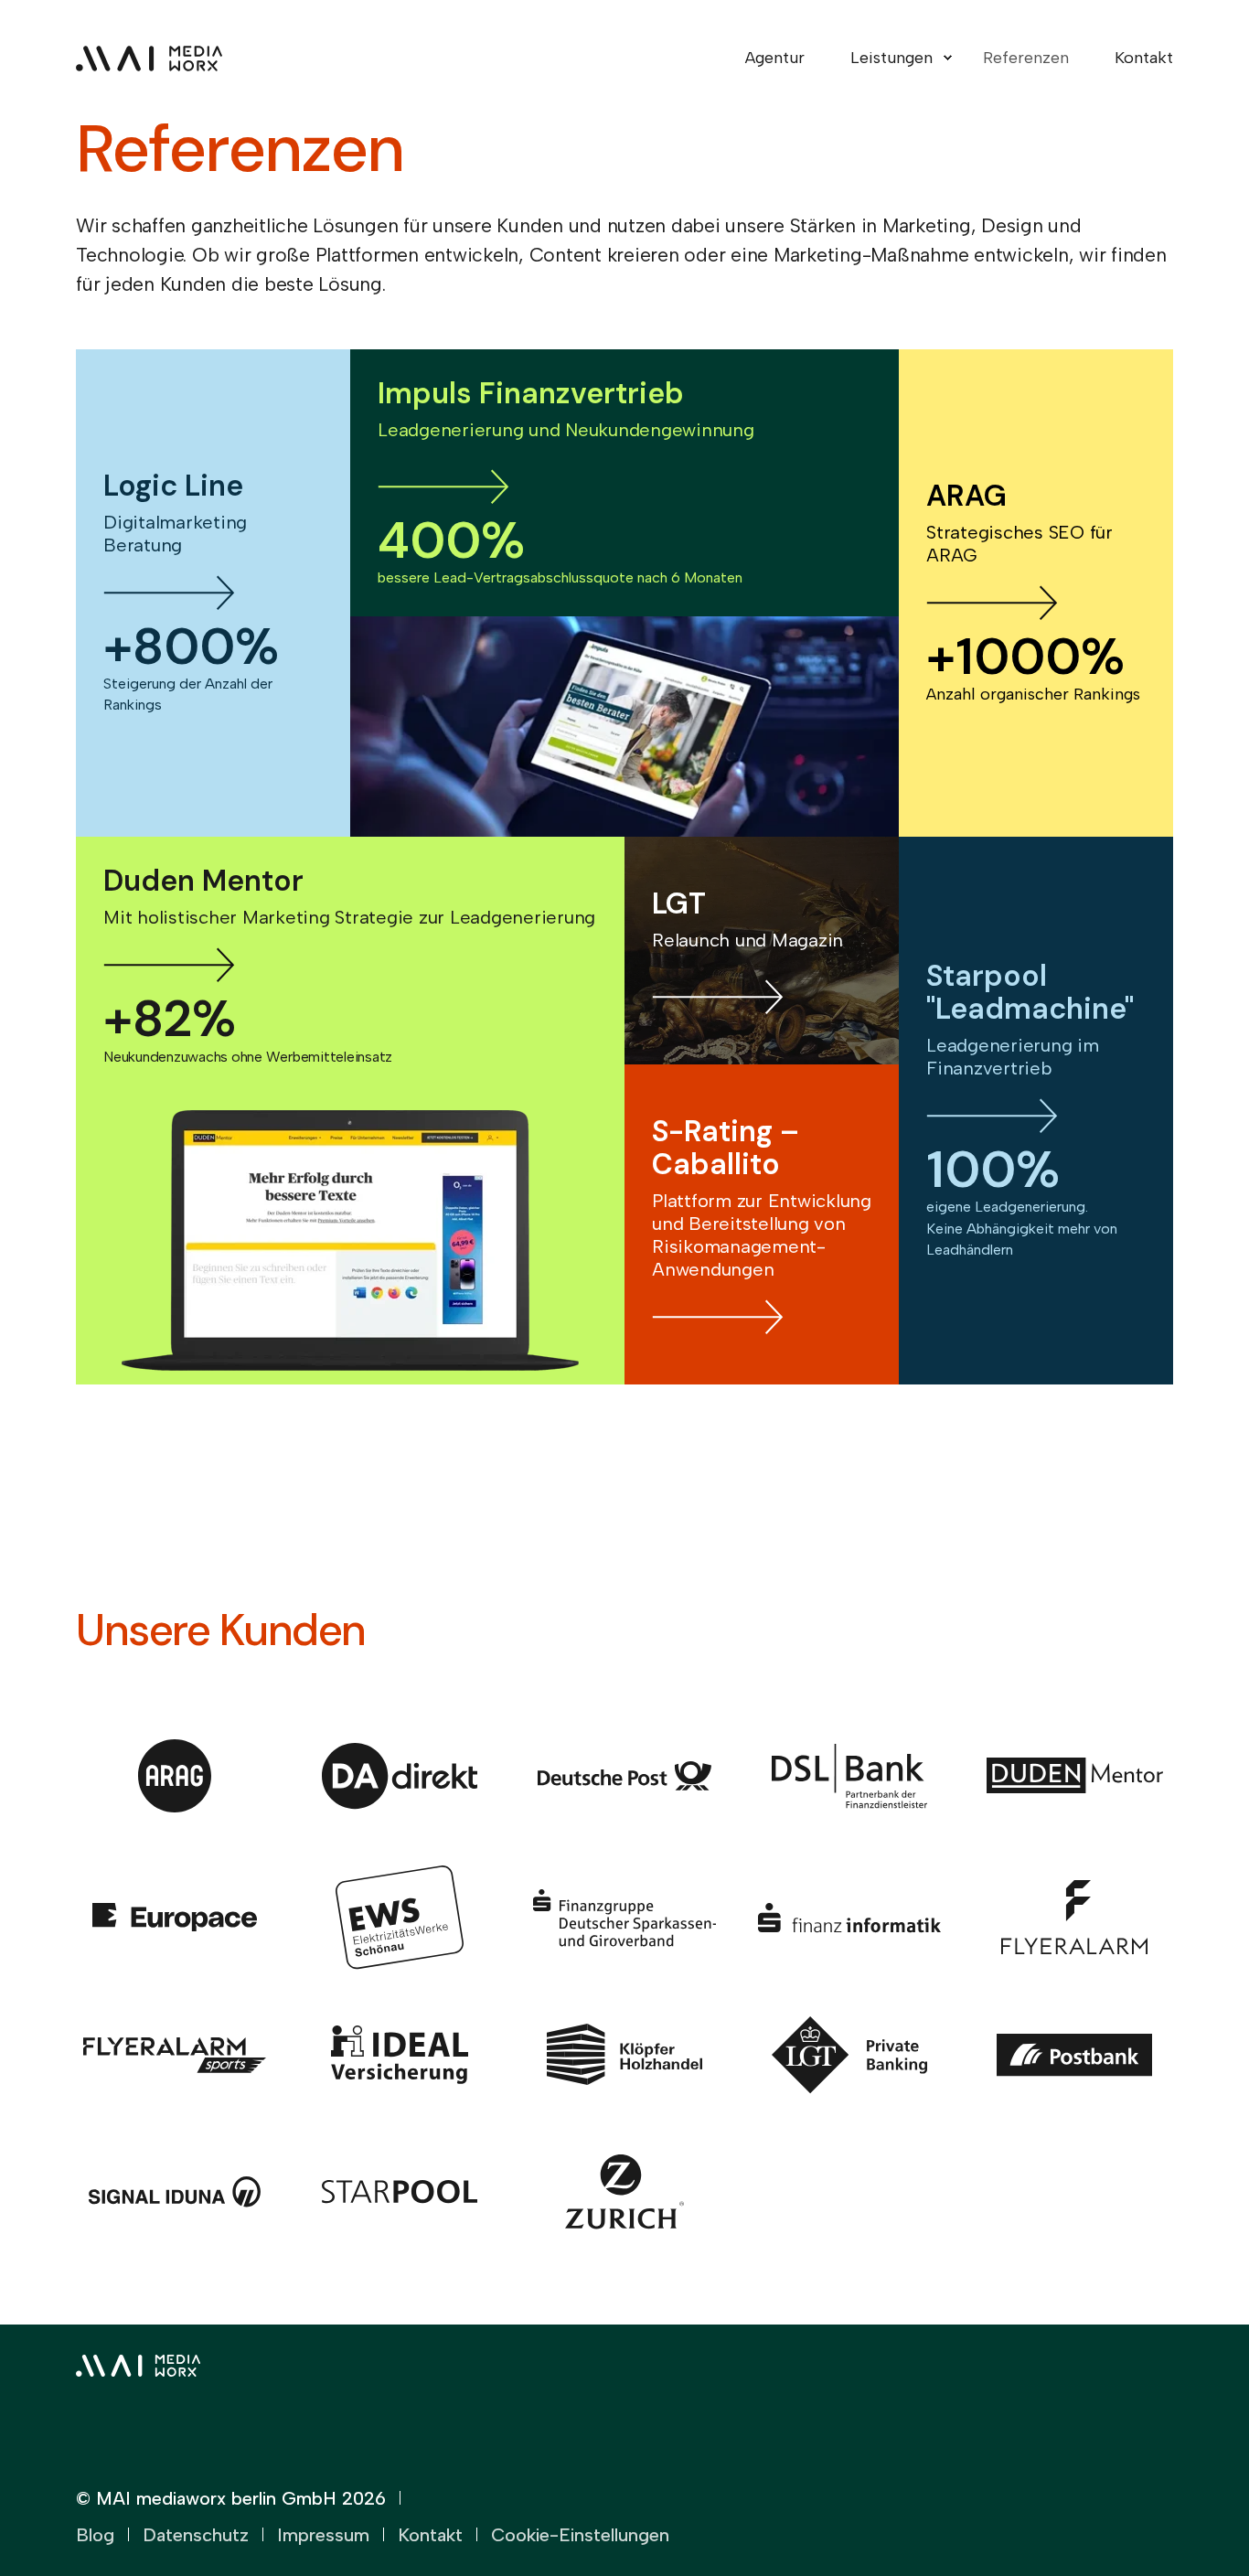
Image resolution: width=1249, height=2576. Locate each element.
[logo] (138, 2362)
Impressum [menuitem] (323, 2535)
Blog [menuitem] (95, 2535)
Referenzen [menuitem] (1026, 58)
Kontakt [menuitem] (1144, 58)
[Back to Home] (149, 58)
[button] (1185, 2512)
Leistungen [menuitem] (891, 58)
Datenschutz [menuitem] (196, 2535)
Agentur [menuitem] (775, 58)
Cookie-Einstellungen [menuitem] (580, 2535)
